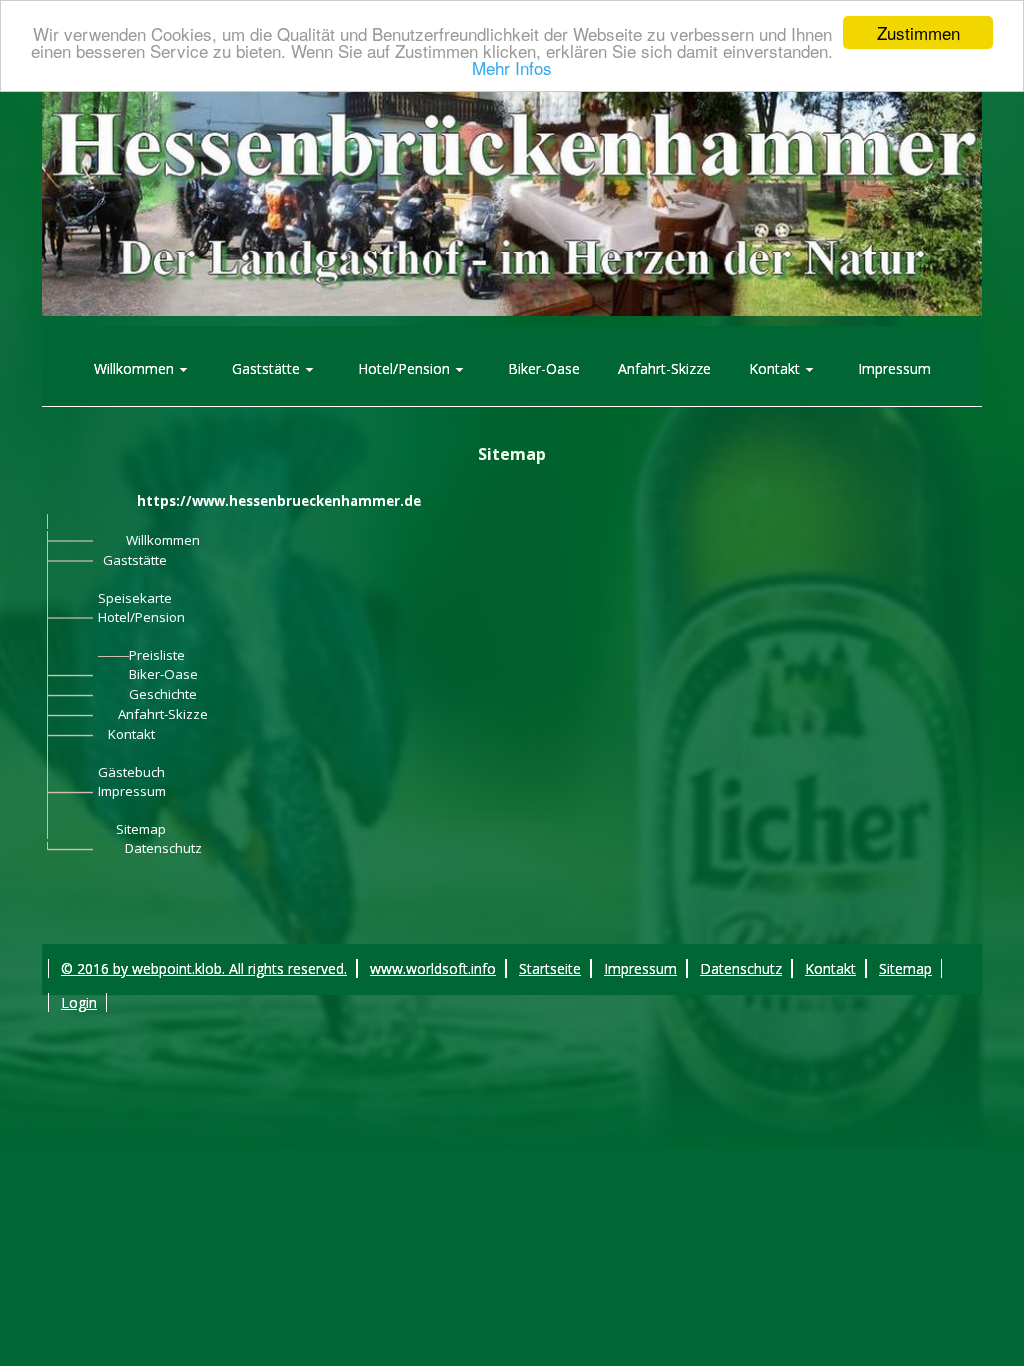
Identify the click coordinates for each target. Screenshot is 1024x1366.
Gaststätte (135, 560)
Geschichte (163, 694)
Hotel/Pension (141, 617)
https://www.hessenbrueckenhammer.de (279, 501)
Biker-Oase (163, 674)
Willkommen (163, 540)
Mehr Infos (512, 67)
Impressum (132, 791)
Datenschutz (163, 848)
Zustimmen (918, 32)
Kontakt (131, 734)
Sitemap (141, 829)
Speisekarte (135, 598)
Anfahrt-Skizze (163, 714)
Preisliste (157, 655)
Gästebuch (131, 772)
